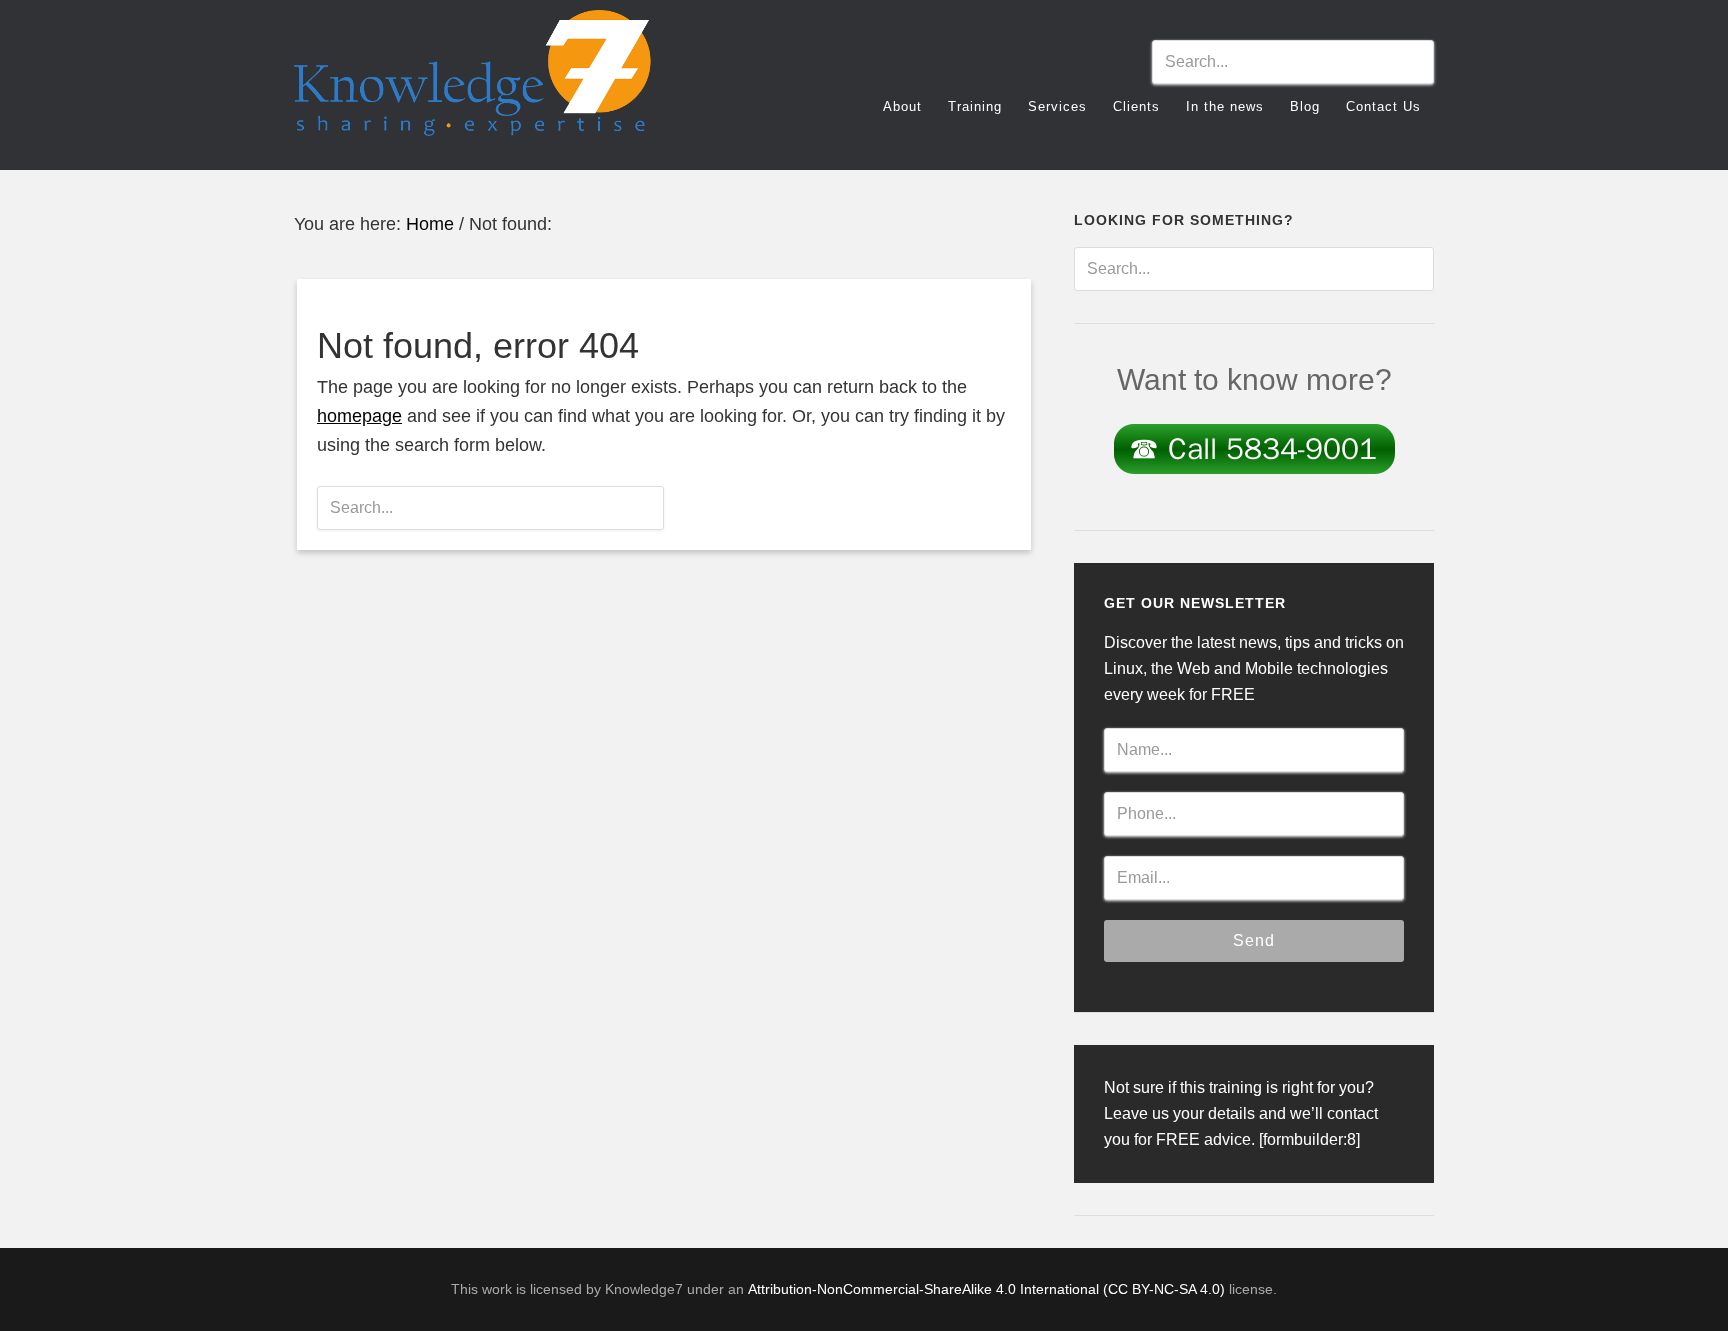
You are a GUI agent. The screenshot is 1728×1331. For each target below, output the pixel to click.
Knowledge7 (474, 82)
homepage (359, 416)
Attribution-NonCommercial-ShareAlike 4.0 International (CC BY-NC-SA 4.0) (986, 1289)
